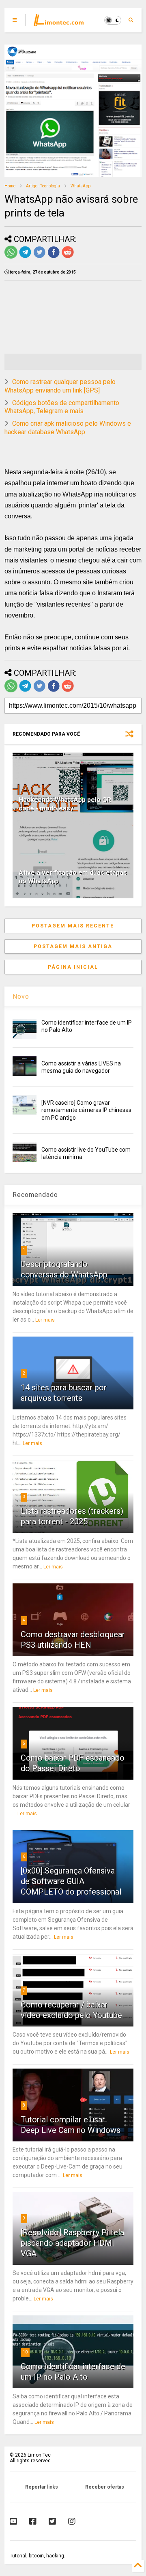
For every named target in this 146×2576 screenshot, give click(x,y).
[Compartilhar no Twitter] (39, 257)
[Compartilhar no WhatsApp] (11, 257)
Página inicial (73, 967)
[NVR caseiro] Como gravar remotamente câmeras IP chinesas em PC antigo (86, 1110)
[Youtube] (13, 2521)
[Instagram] (72, 2521)
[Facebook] (33, 2521)
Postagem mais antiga (73, 946)
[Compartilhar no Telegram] (25, 257)
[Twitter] (52, 2521)
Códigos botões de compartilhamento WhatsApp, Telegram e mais (62, 407)
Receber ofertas (105, 2487)
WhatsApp (81, 186)
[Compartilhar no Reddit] (68, 257)
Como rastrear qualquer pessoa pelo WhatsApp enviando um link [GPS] (60, 386)
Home (10, 186)
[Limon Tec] (59, 23)
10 (25, 2352)
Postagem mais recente (73, 926)
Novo (21, 996)
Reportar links (42, 2487)
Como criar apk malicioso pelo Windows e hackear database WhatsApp (68, 428)
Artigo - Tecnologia (43, 186)
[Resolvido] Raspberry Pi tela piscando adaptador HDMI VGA (72, 2243)
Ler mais (45, 1320)
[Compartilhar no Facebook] (54, 257)
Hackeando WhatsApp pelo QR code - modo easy (65, 804)
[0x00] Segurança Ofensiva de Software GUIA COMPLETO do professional (71, 1881)
